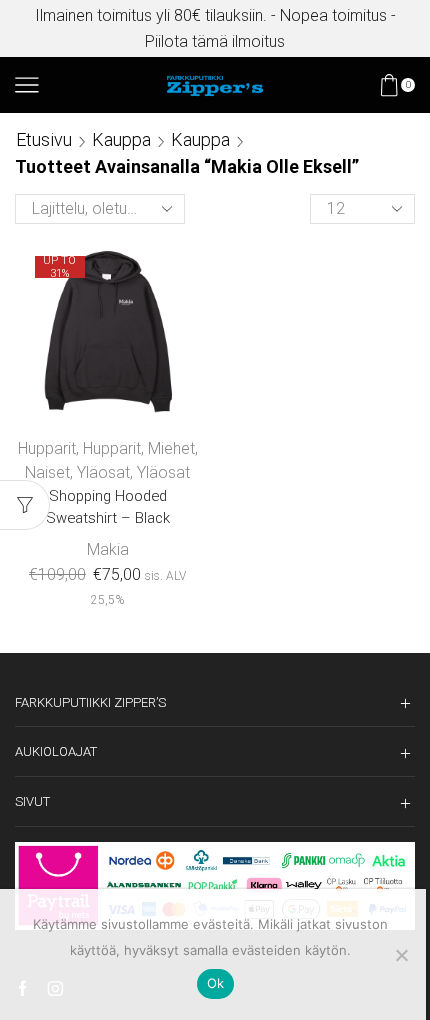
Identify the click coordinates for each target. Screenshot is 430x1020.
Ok (216, 983)
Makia (108, 549)
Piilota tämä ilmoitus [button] (215, 41)
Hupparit (47, 448)
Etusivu (44, 139)
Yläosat (103, 472)
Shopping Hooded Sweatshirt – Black (108, 507)
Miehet (171, 448)
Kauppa (121, 139)
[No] (401, 955)
